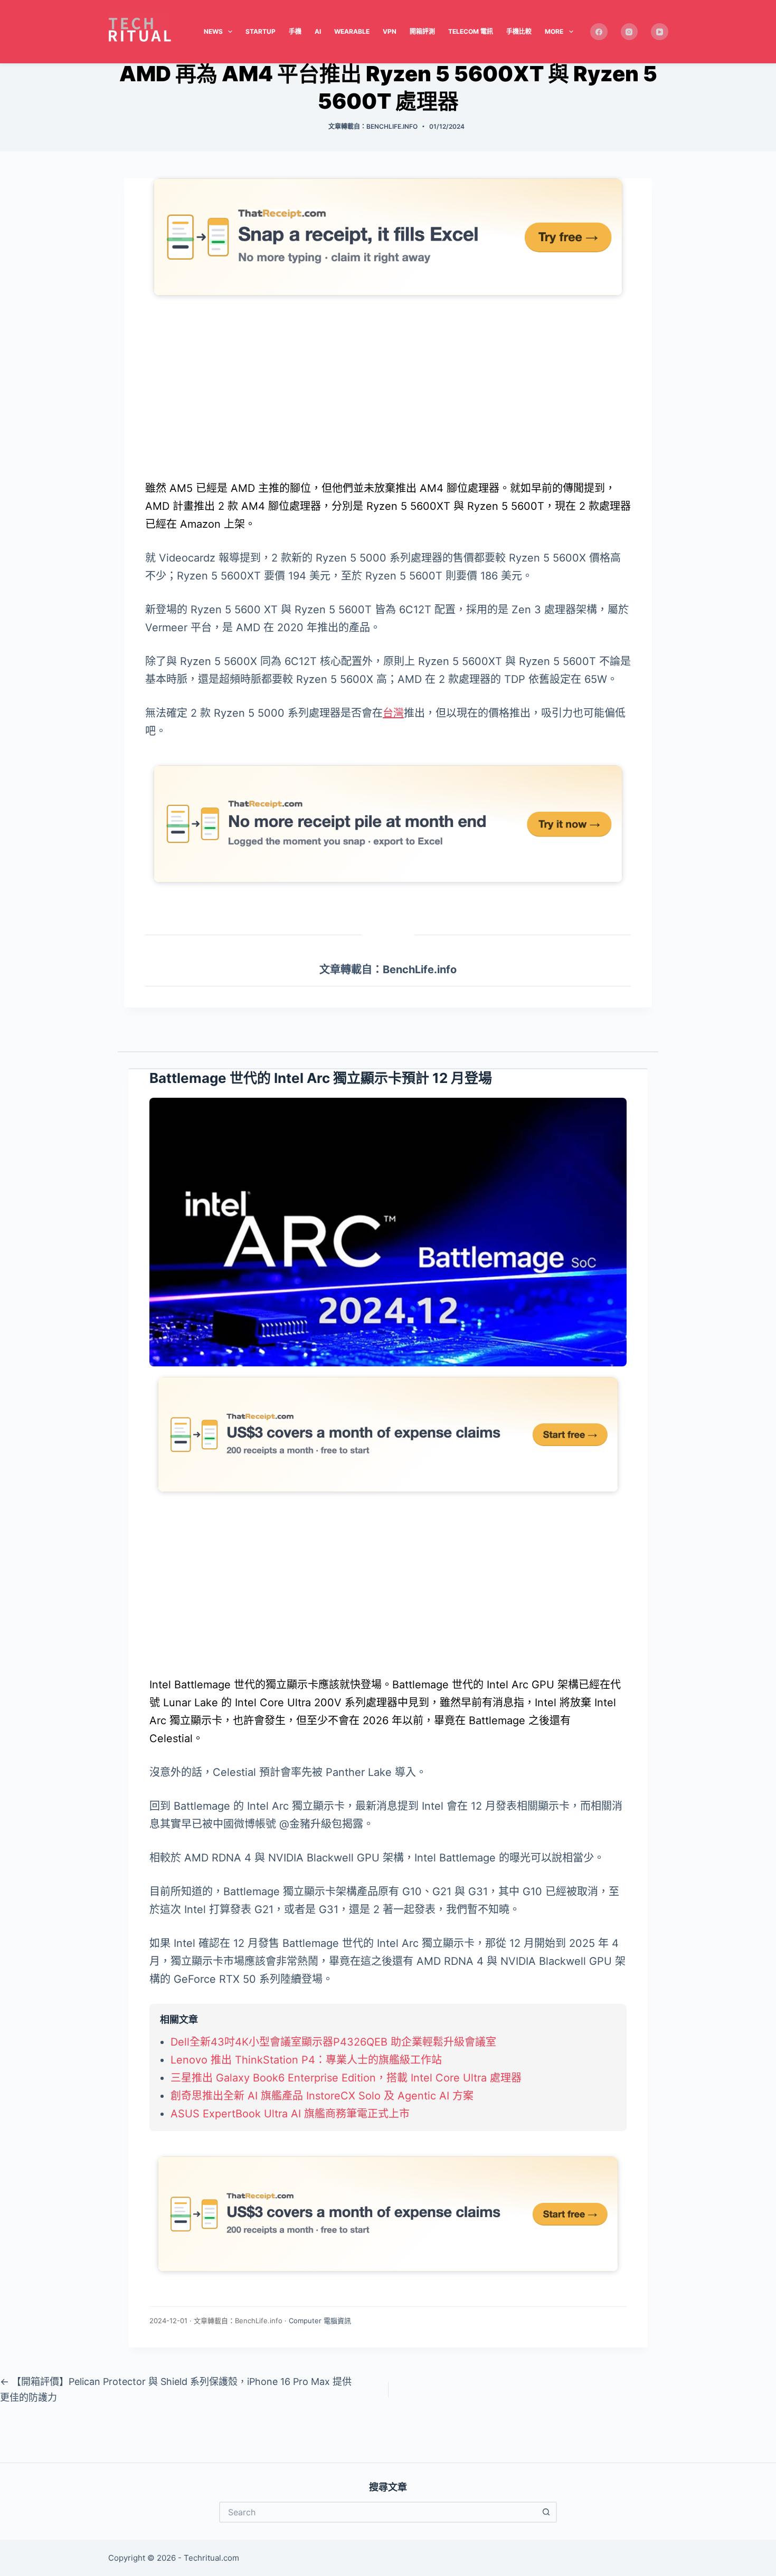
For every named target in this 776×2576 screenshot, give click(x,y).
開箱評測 (422, 31)
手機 (295, 31)
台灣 (393, 713)
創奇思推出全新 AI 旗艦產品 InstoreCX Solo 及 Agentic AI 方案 (322, 2096)
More (554, 31)
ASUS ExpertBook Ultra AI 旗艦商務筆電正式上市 (290, 2114)
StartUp (261, 31)
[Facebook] (599, 32)
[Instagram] (630, 32)
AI (318, 31)
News (213, 31)
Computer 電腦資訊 (320, 2321)
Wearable (352, 31)
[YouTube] (660, 32)
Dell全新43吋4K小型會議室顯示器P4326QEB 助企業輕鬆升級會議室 (333, 2042)
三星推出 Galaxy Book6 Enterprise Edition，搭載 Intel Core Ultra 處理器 (346, 2078)
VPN (390, 31)
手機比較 (519, 31)
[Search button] (546, 2512)
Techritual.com (211, 2558)
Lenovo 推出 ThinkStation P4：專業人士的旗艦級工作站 (306, 2060)
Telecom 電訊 (471, 31)
